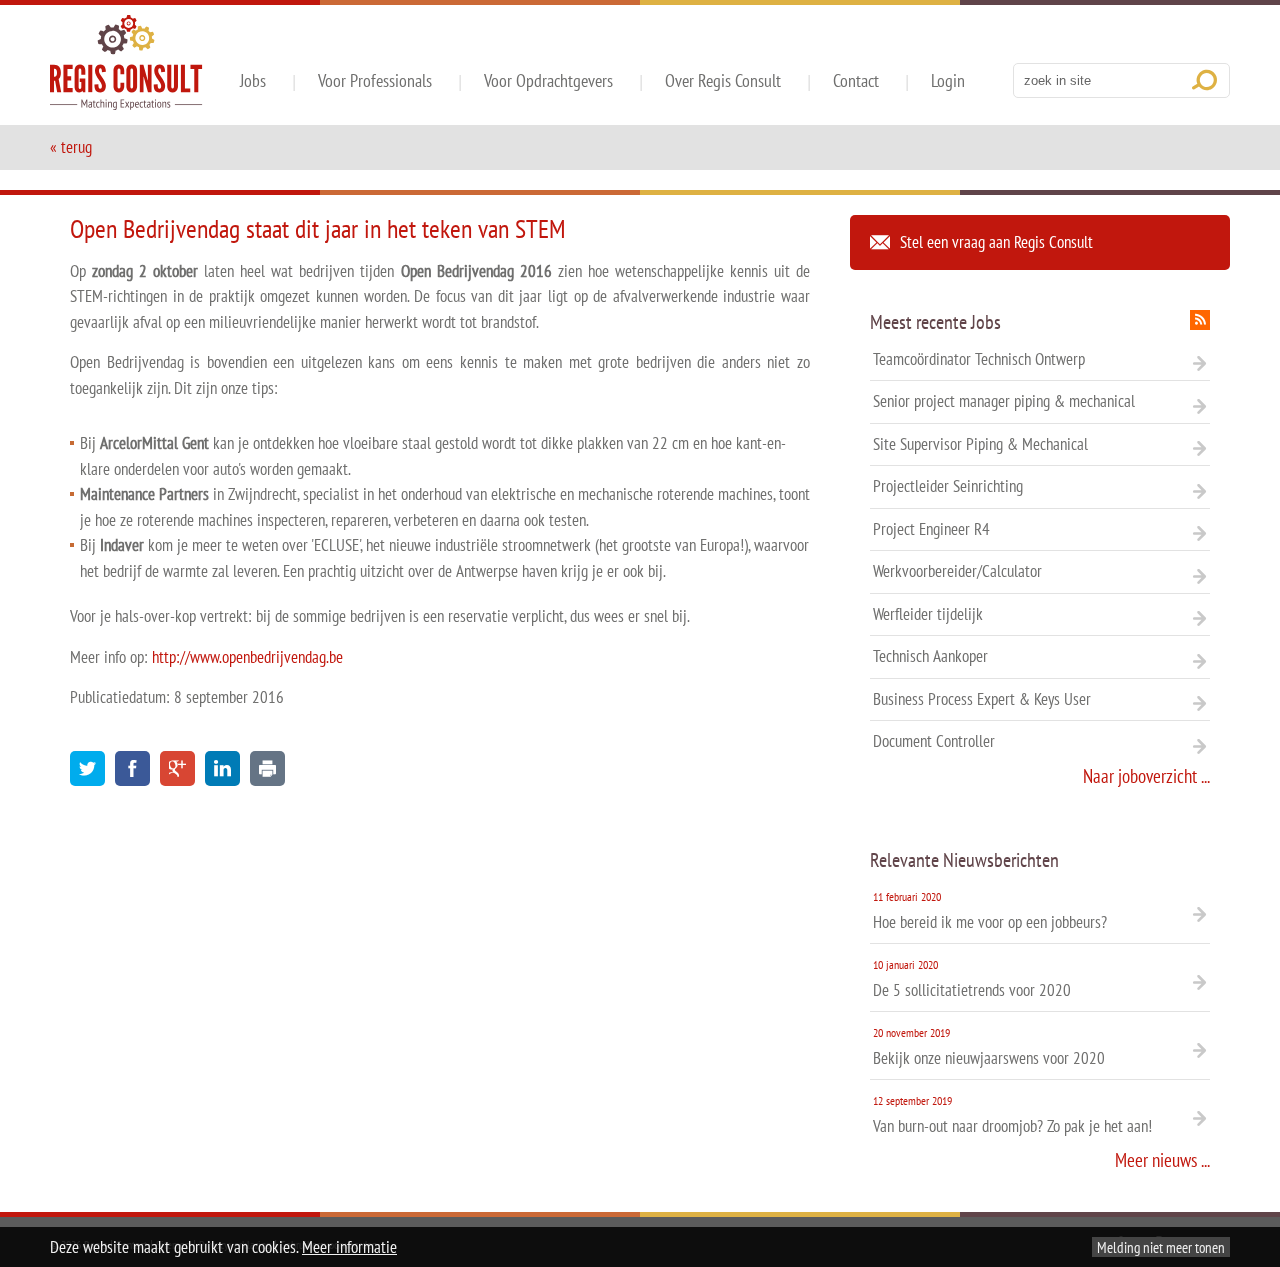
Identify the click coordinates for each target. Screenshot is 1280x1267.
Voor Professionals (375, 80)
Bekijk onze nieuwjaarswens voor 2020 (989, 1047)
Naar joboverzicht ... (1146, 776)
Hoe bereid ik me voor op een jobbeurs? (990, 911)
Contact (856, 80)
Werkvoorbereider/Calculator (957, 571)
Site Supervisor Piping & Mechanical (980, 444)
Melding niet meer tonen (1161, 1247)
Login (948, 80)
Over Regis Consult (723, 80)
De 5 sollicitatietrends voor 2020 (972, 979)
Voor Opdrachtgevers (548, 80)
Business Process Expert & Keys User (982, 699)
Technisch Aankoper (930, 656)
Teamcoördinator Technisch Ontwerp (979, 359)
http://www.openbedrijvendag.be (247, 657)
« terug (71, 147)
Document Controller (934, 741)
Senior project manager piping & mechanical (1004, 401)
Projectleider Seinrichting (948, 486)
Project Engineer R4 (931, 529)
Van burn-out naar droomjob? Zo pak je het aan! (1012, 1115)
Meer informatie (349, 1247)
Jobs (253, 80)
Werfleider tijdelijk (928, 614)
